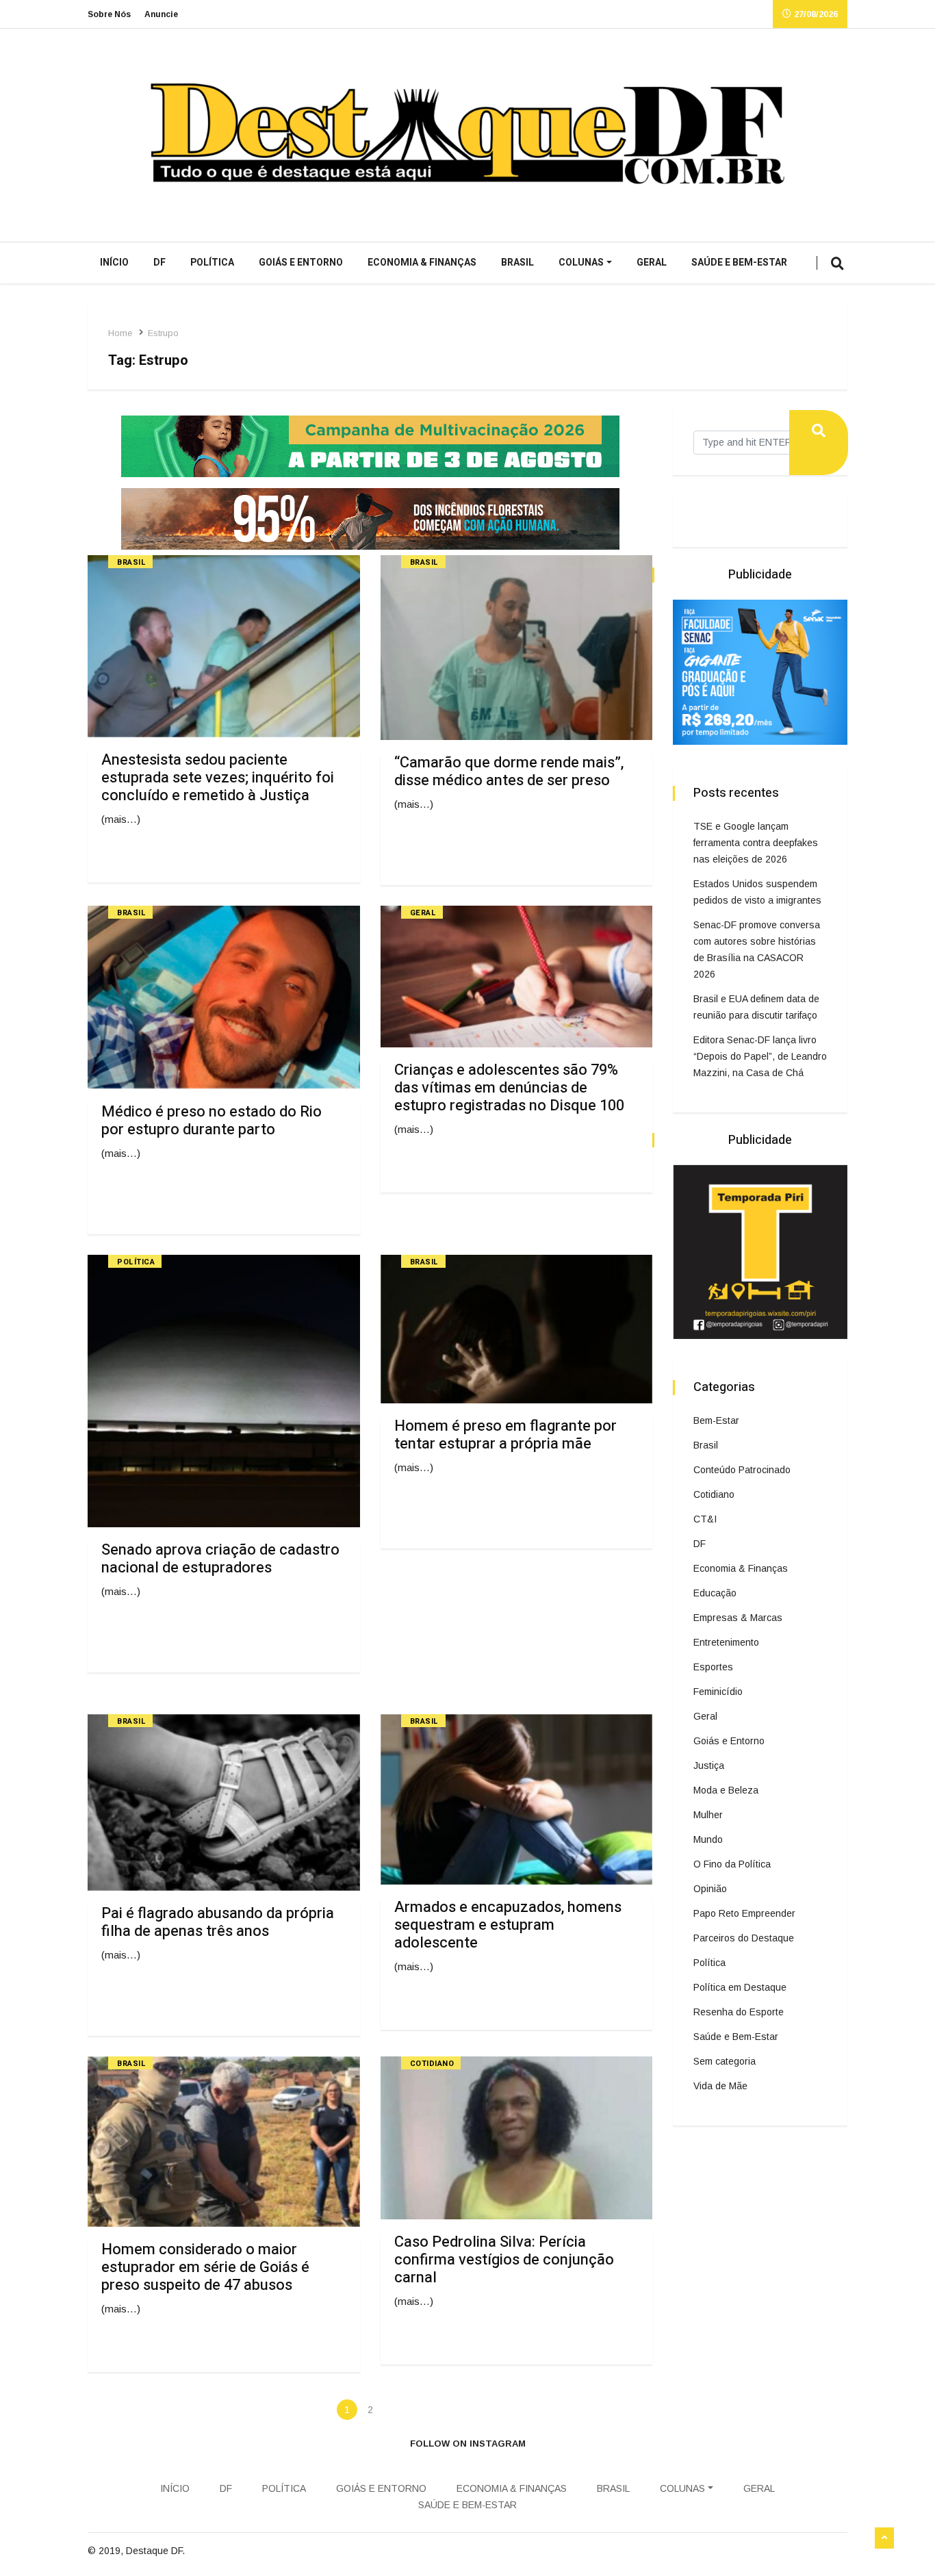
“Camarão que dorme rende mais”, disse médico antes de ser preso (509, 771)
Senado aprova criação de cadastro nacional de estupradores (220, 1559)
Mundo (708, 1839)
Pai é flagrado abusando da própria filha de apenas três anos (218, 1922)
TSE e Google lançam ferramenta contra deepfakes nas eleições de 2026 (756, 843)
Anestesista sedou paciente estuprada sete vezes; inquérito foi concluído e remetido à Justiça (218, 778)
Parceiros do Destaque (744, 1938)
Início (114, 263)
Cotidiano (432, 2064)
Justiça (709, 1765)
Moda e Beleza (726, 1790)
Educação (715, 1593)
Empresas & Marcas (738, 1618)
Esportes (713, 1667)
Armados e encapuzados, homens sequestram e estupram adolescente (508, 1925)
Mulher (708, 1815)
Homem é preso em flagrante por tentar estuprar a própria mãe (505, 1435)
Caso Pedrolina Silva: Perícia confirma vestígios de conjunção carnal (504, 2260)
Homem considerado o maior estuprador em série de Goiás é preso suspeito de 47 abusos (205, 2267)
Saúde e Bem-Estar (739, 263)
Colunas (581, 263)
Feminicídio (718, 1692)
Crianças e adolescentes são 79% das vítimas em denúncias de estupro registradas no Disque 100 (509, 1088)
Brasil (517, 263)
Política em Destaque (740, 1987)
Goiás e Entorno (301, 263)
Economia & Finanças (422, 263)
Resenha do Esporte (739, 2012)
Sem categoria (725, 2061)
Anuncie (161, 14)
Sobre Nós (109, 14)
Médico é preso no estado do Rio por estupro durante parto (212, 1121)
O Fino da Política (732, 1864)
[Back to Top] (884, 2538)
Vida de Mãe (720, 2086)
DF (159, 263)
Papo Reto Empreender (744, 1913)
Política (212, 263)
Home (120, 333)
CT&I (705, 1519)
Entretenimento (726, 1642)
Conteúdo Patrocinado (742, 1470)
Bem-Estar (716, 1420)
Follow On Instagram (468, 2444)
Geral (652, 263)
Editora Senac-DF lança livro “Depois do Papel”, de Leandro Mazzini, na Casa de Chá (760, 1056)
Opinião (710, 1889)
